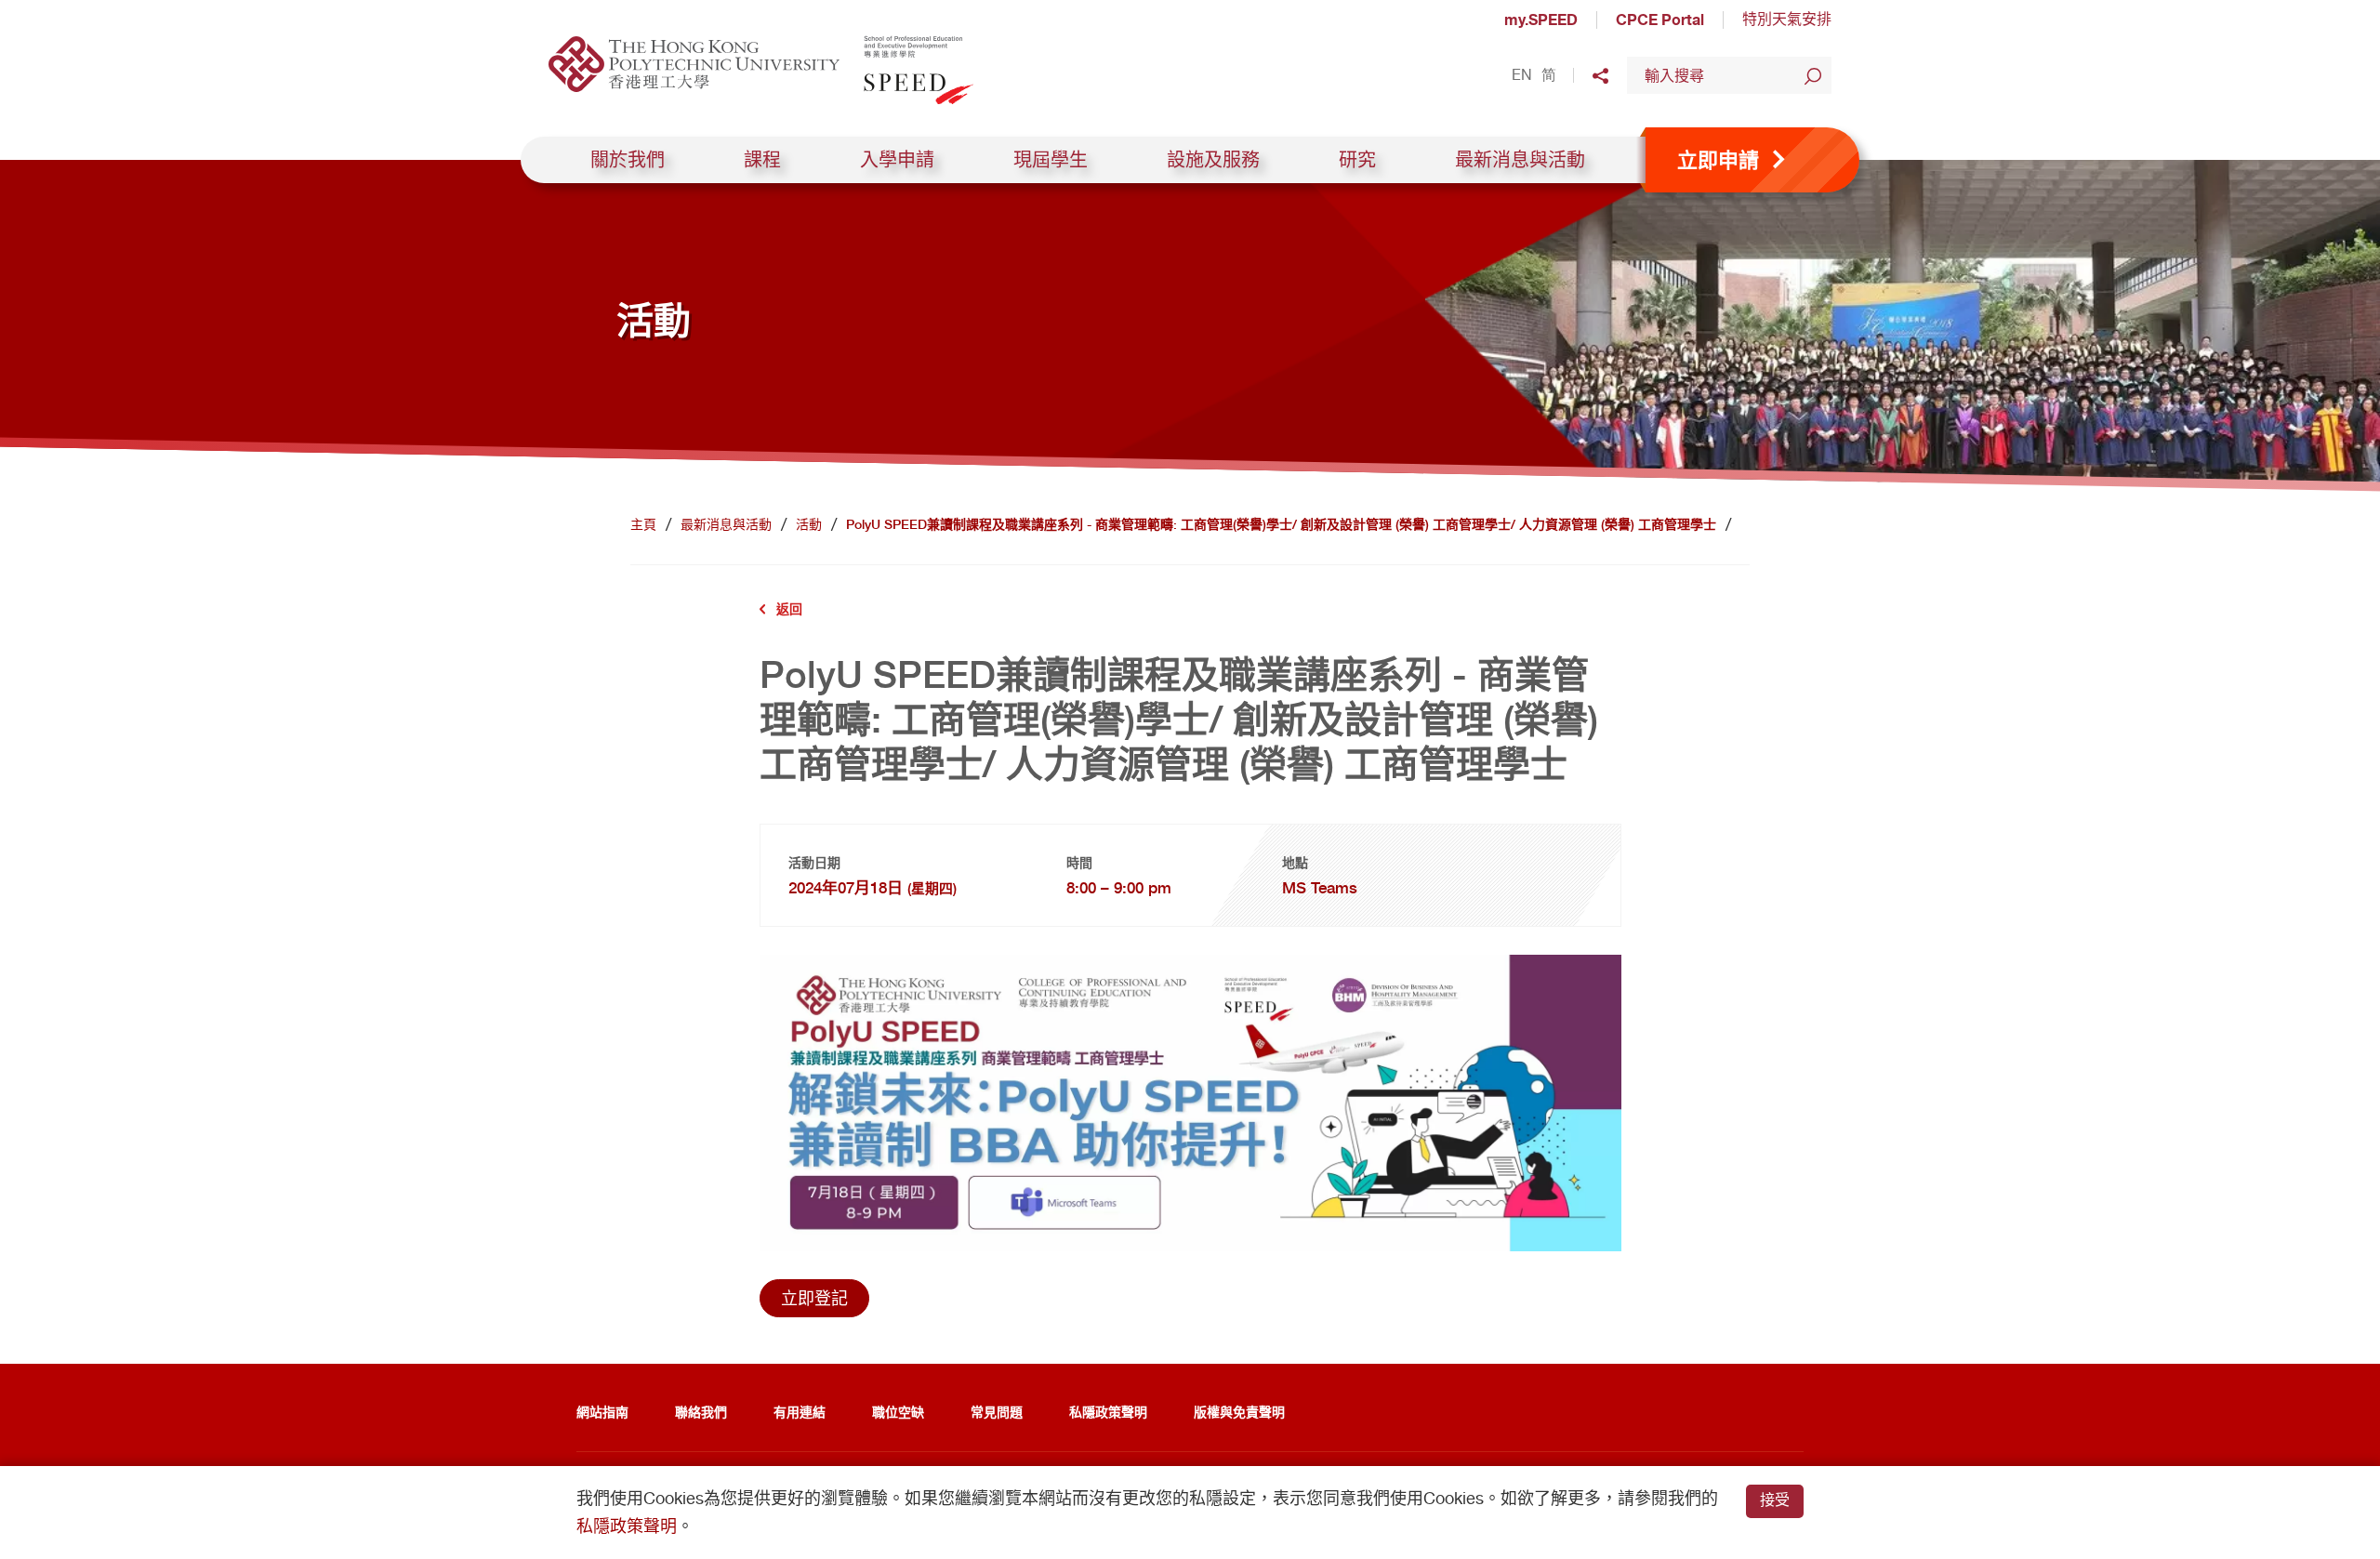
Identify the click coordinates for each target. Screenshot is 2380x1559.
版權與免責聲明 (1239, 1412)
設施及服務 (1213, 160)
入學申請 (897, 160)
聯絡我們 (701, 1412)
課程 (762, 160)
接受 (1775, 1500)
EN (1522, 75)
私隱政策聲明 (1108, 1412)
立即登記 (814, 1298)
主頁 (643, 524)
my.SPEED (1541, 20)
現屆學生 (1051, 160)
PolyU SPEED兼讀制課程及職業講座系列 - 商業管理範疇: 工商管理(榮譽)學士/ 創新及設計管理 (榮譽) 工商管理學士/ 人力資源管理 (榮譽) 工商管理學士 (1281, 524)
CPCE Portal (1660, 20)
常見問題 (997, 1412)
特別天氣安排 (1787, 19)
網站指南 (602, 1412)
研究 (1357, 160)
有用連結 (800, 1412)
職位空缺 (898, 1412)
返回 (789, 608)
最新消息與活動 (1520, 160)
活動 (809, 524)
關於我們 (628, 160)
